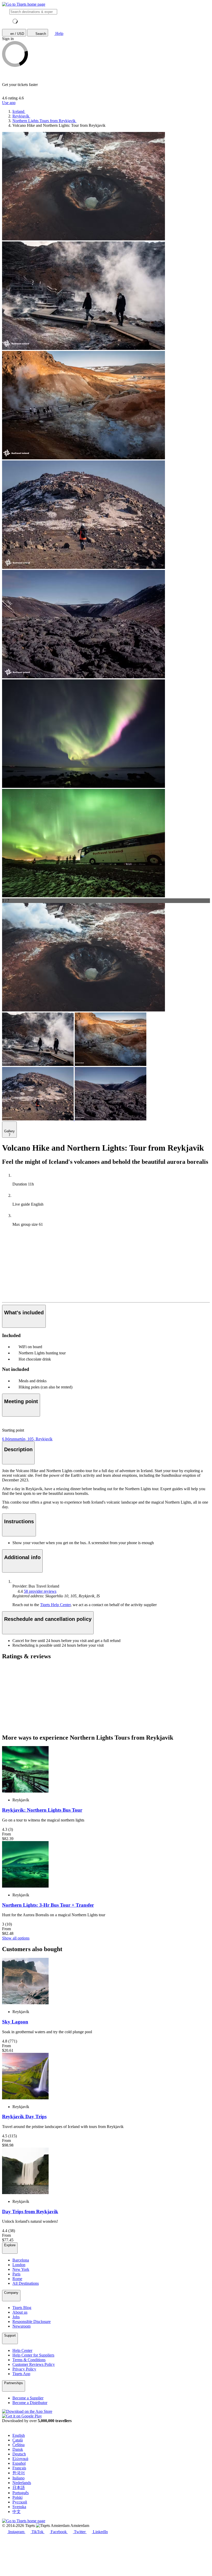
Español (19, 2463)
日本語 (19, 2488)
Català (18, 2440)
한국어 (19, 2473)
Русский (20, 2502)
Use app (9, 103)
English (19, 2435)
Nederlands (22, 2483)
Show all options (16, 1938)
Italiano (18, 2478)
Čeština (18, 2445)
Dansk (18, 2449)
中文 (17, 2512)
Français (19, 2468)
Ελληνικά (20, 2459)
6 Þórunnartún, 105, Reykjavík (27, 1439)
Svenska (19, 2507)
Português (21, 2493)
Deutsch (19, 2454)
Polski (17, 2497)
